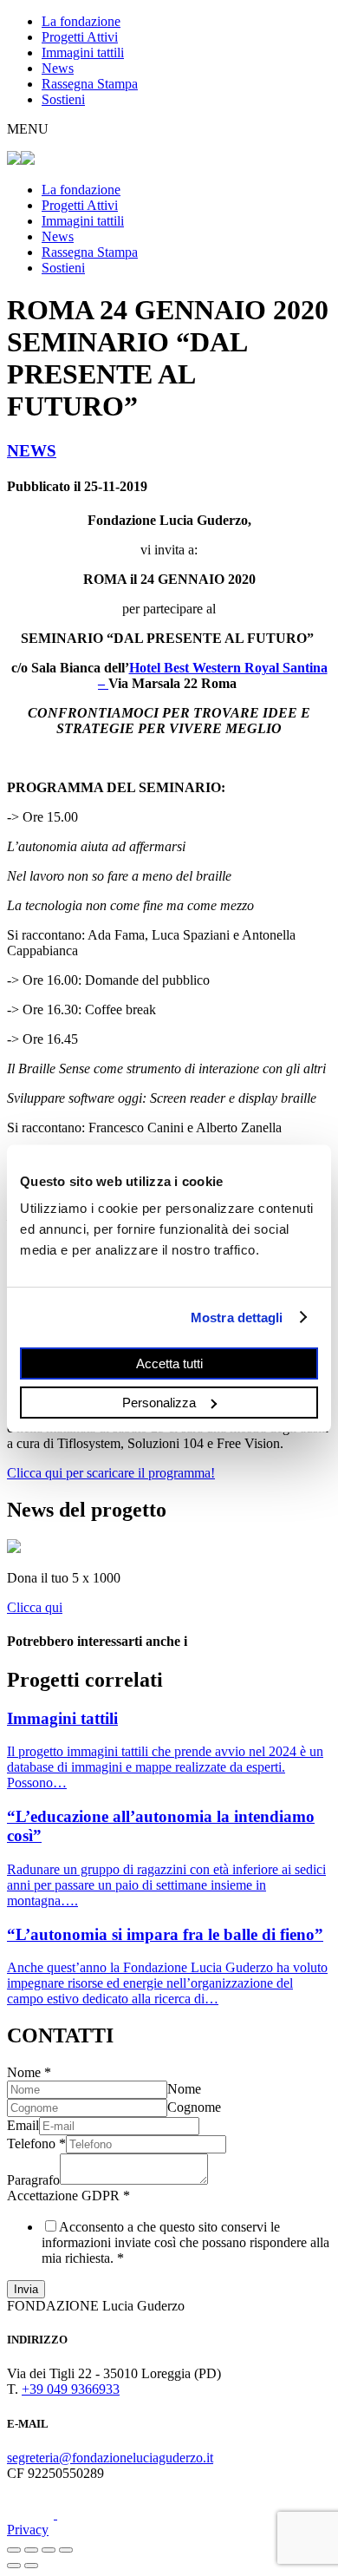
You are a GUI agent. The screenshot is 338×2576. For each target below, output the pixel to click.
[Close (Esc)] (14, 2550)
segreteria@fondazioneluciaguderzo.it (110, 2458)
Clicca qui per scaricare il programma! (111, 1473)
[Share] (31, 2550)
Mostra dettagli (237, 1317)
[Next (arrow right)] (31, 2566)
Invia (26, 2289)
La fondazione (81, 21)
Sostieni (63, 99)
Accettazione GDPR (68, 2196)
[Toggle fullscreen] (49, 2550)
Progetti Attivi (80, 37)
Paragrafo (33, 2180)
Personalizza (159, 1402)
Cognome (194, 2107)
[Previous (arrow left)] (14, 2566)
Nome (29, 2072)
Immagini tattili (83, 52)
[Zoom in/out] (66, 2550)
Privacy (28, 2530)
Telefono (36, 2143)
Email (23, 2125)
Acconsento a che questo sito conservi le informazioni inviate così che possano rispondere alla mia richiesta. (185, 2242)
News (58, 68)
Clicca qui (35, 1607)
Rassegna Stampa (90, 84)
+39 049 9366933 (71, 2389)
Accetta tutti (169, 1363)
